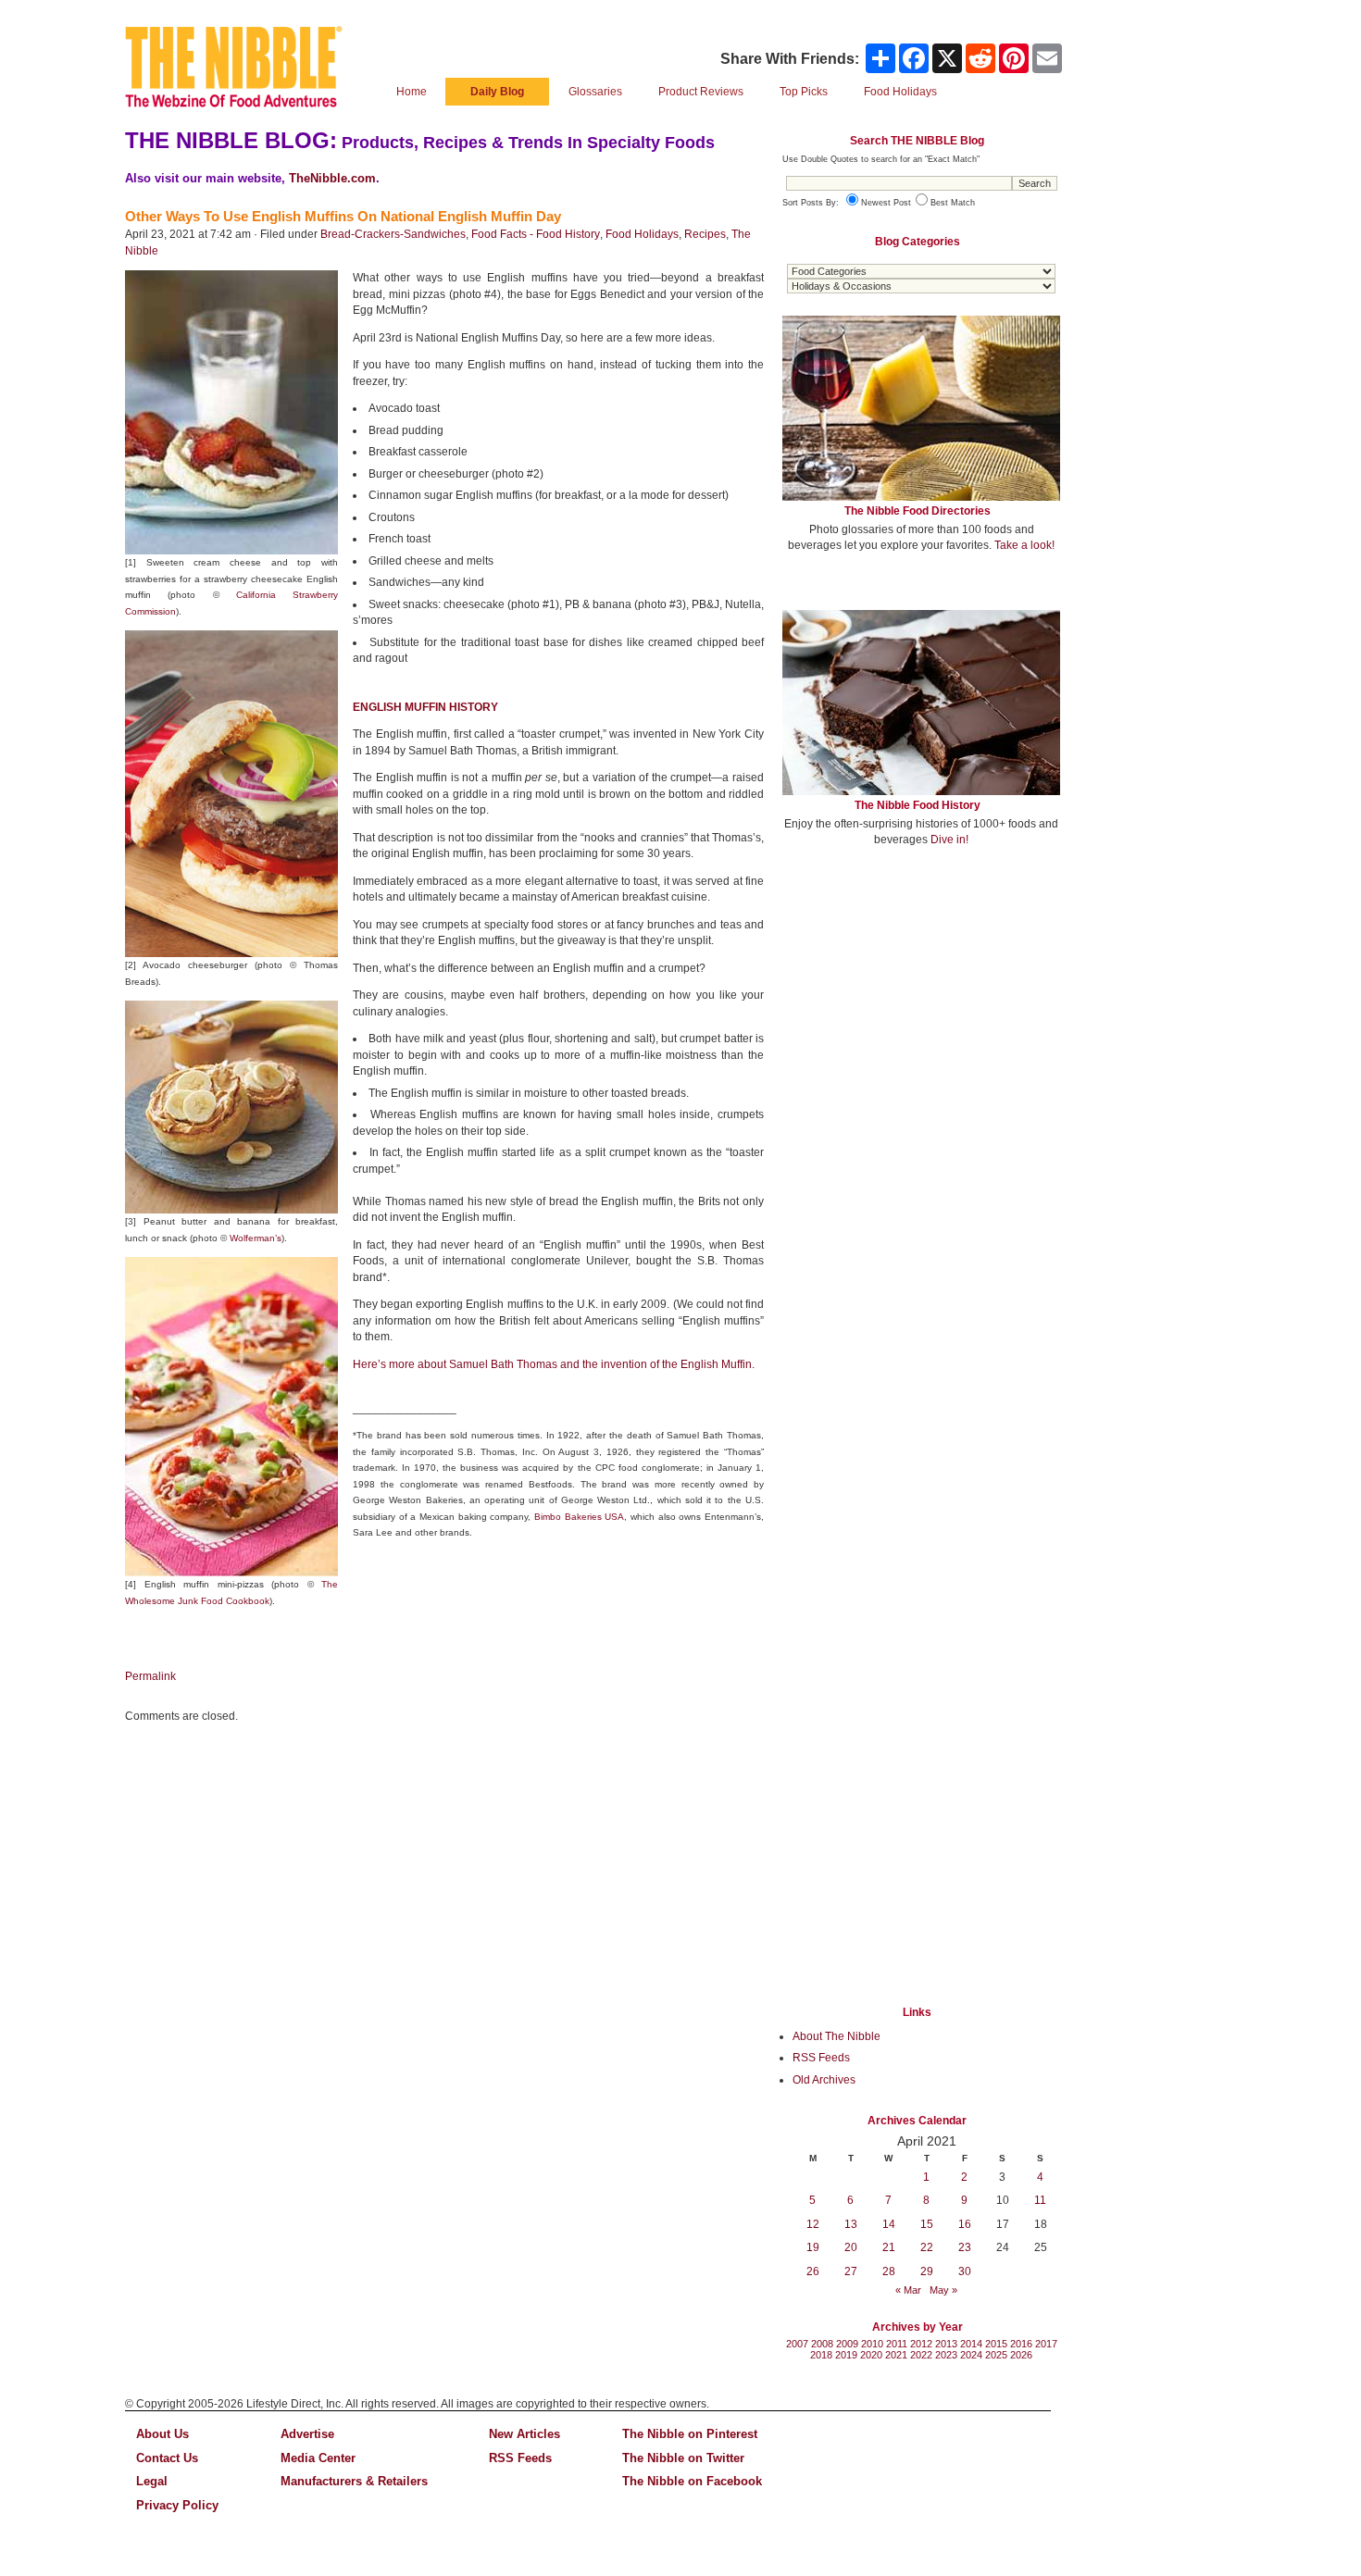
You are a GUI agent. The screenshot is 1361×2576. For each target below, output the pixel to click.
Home (412, 92)
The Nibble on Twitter (683, 2458)
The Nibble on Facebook (692, 2481)
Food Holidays (642, 234)
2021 (896, 2355)
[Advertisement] (921, 998)
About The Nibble (837, 2036)
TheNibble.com (332, 178)
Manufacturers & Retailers (354, 2481)
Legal (152, 2481)
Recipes (705, 234)
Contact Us (167, 2458)
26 (813, 2271)
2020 (871, 2355)
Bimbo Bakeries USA (579, 1517)
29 (927, 2271)
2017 (1046, 2344)
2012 (921, 2344)
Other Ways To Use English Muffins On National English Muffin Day (343, 216)
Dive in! (949, 840)
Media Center (318, 2458)
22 (927, 2247)
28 (889, 2271)
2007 (797, 2344)
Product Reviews (701, 92)
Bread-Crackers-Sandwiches (393, 234)
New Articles (524, 2434)
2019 (846, 2355)
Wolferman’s (256, 1238)
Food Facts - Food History (536, 234)
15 (927, 2224)
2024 (971, 2355)
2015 (996, 2344)
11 (1040, 2200)
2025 (996, 2355)
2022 (921, 2355)
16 (965, 2224)
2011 (897, 2344)
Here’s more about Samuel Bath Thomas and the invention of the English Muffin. (554, 1364)
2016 (1021, 2344)
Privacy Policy (177, 2505)
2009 (847, 2344)
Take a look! (1024, 545)
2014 (971, 2344)
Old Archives (824, 2080)
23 (965, 2247)
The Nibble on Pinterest (690, 2434)
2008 (822, 2344)
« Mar (908, 2290)
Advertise (307, 2434)
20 (851, 2247)
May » (943, 2290)
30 (965, 2271)
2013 (946, 2344)
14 (889, 2224)
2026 (1021, 2355)
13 (851, 2224)
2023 (946, 2355)
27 (851, 2271)
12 (813, 2224)
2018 (821, 2355)
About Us (162, 2434)
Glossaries (595, 92)
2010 (872, 2344)
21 (889, 2247)
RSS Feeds (821, 2058)
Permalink (150, 1676)
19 (813, 2247)
